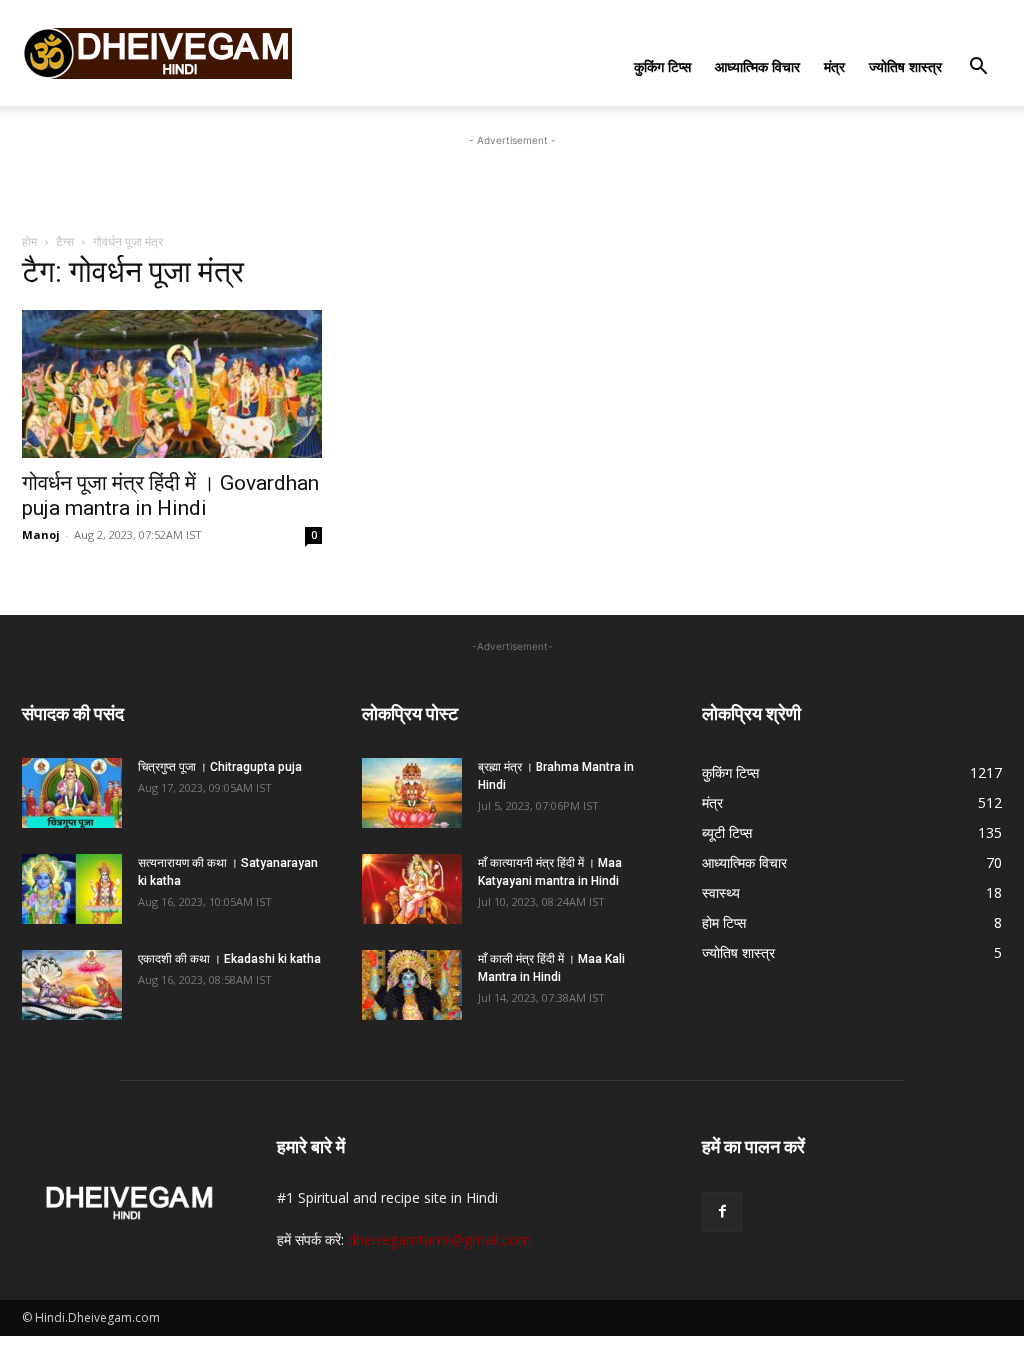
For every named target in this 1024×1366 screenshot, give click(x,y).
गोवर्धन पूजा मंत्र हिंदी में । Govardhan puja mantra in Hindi (170, 495)
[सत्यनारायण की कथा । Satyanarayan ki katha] (72, 889)
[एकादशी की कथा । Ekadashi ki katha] (72, 985)
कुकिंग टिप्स (662, 66)
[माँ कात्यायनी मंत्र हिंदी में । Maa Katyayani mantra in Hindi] (412, 889)
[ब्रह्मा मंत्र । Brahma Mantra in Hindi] (412, 793)
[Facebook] (722, 1212)
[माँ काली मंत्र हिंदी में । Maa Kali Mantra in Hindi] (412, 985)
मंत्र (834, 66)
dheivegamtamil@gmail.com (439, 1239)
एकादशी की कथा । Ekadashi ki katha (229, 959)
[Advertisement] (512, 181)
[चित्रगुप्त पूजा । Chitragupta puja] (72, 793)
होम (29, 241)
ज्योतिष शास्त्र (905, 66)
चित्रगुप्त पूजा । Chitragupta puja (220, 767)
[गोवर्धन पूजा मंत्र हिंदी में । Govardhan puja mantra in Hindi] (172, 384)
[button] (978, 68)
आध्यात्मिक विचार (757, 66)
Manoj (41, 534)
